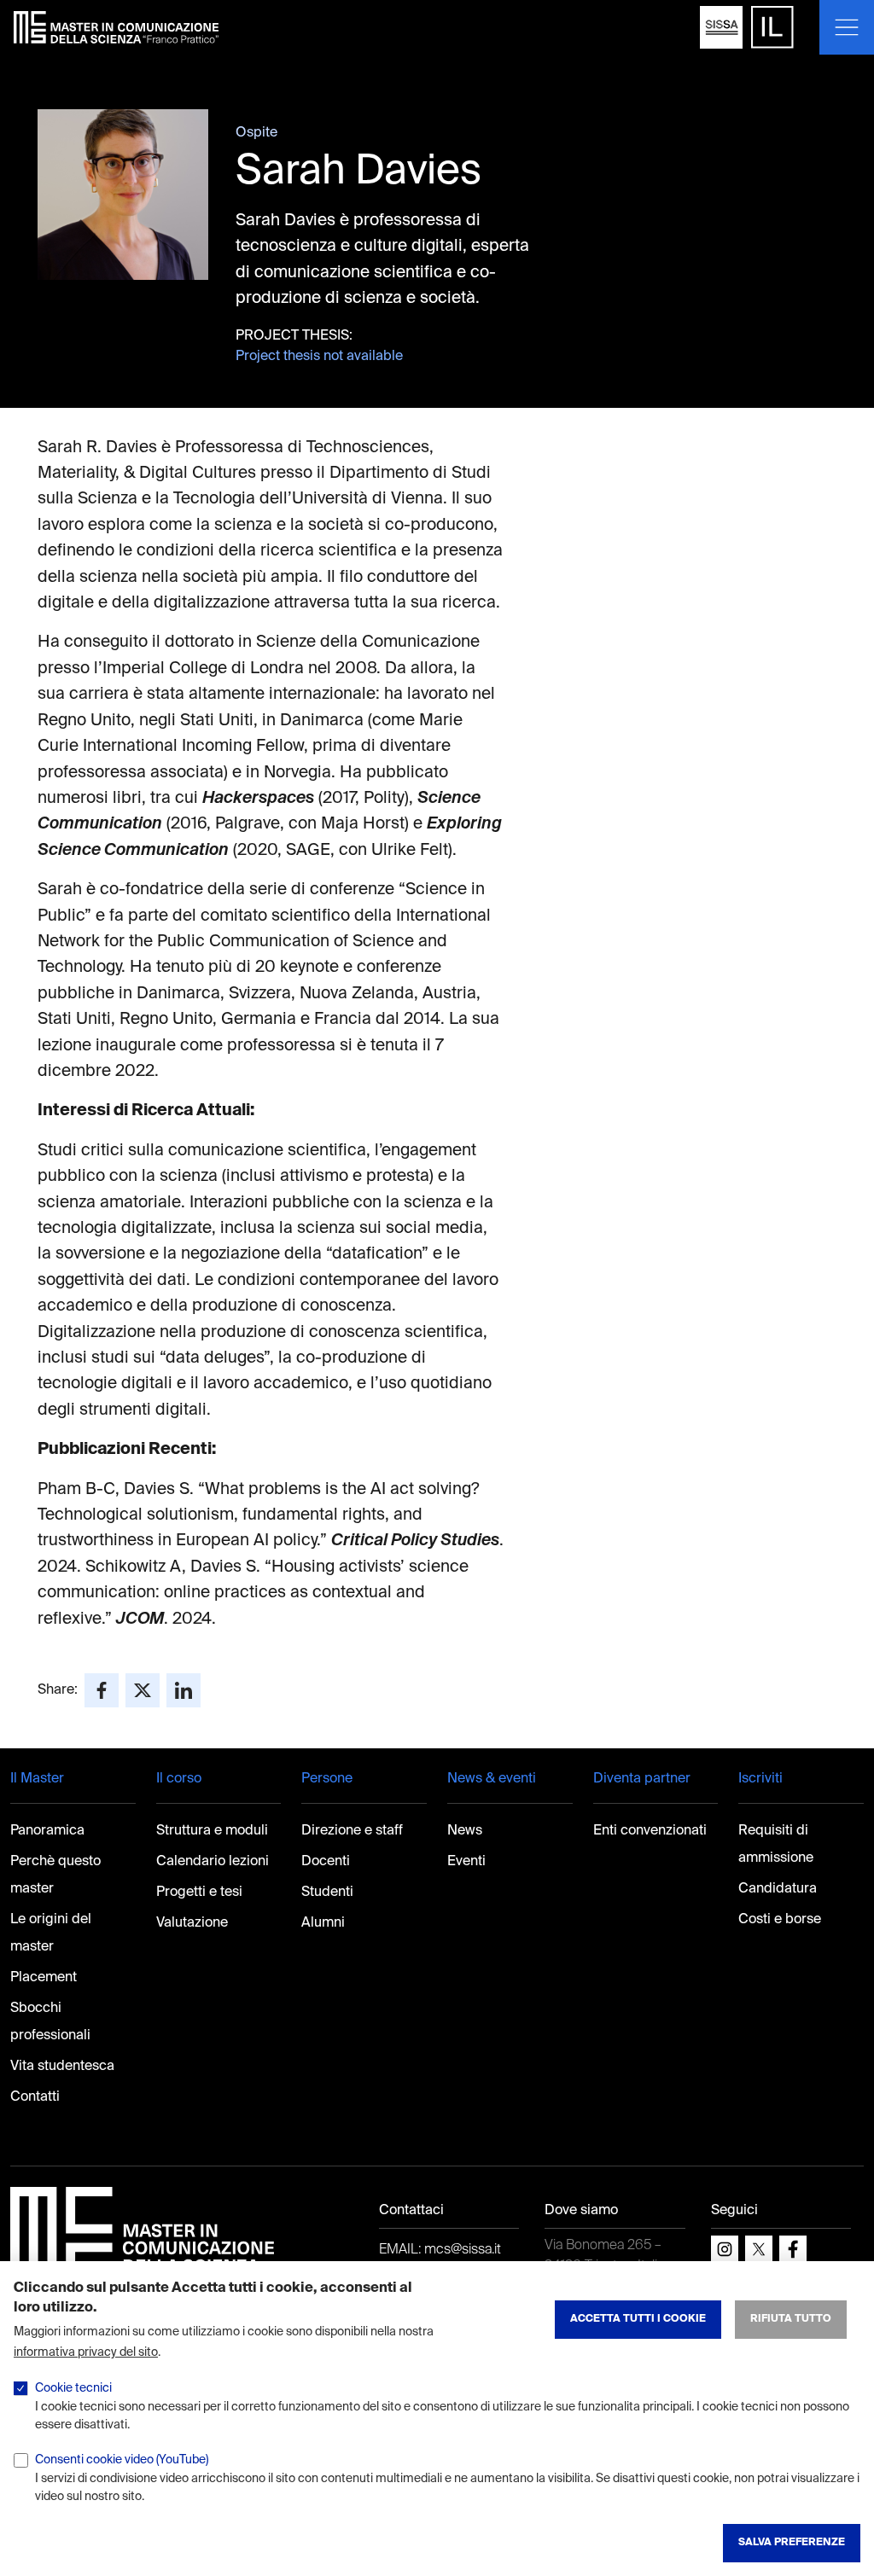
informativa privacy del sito (86, 2352)
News (465, 1831)
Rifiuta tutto (791, 2319)
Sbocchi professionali (50, 2022)
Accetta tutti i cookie (638, 2319)
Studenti (327, 1893)
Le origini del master (51, 1933)
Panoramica (47, 1831)
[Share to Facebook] (102, 1690)
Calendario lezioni (213, 1862)
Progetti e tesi (199, 1893)
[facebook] (793, 2249)
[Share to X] (143, 1690)
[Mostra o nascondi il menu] (847, 27)
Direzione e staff (352, 1831)
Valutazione (192, 1923)
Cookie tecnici (73, 2388)
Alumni (323, 1923)
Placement (44, 1978)
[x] (759, 2249)
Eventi (466, 1862)
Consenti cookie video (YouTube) (122, 2460)
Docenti (326, 1862)
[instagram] (725, 2249)
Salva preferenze (792, 2543)
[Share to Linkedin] (184, 1690)
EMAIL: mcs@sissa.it (440, 2250)
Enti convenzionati (650, 1831)
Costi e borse (780, 1920)
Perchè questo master (55, 1875)
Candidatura (778, 1889)
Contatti (35, 2097)
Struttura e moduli (212, 1831)
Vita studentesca (62, 2067)
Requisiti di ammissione (776, 1845)
